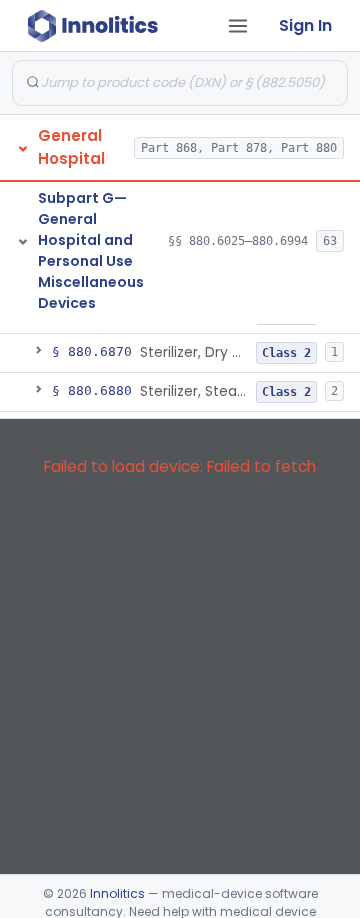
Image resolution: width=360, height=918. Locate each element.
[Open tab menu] (238, 26)
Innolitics (117, 893)
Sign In (305, 25)
